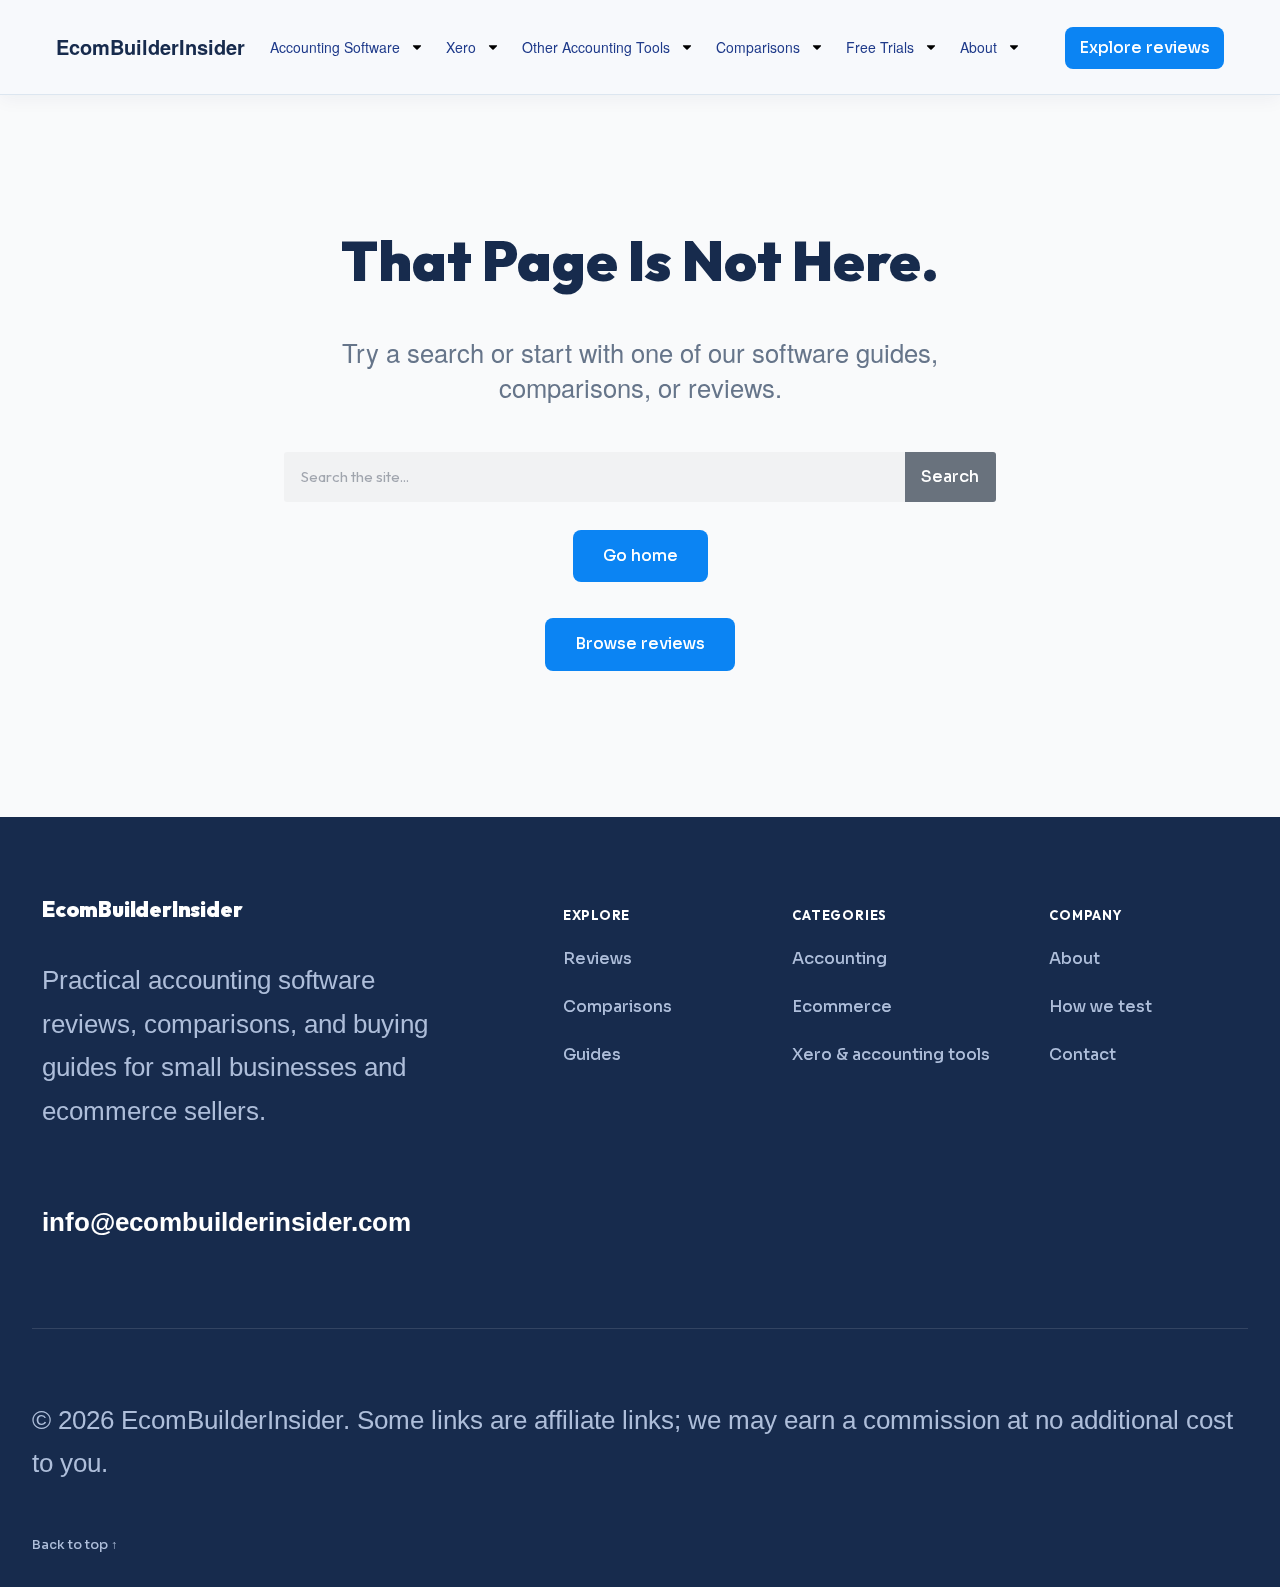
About (978, 47)
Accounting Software (335, 47)
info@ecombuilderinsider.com (226, 1222)
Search (950, 476)
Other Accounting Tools (596, 47)
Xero (461, 47)
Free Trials (880, 47)
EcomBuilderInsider (150, 46)
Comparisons (758, 47)
